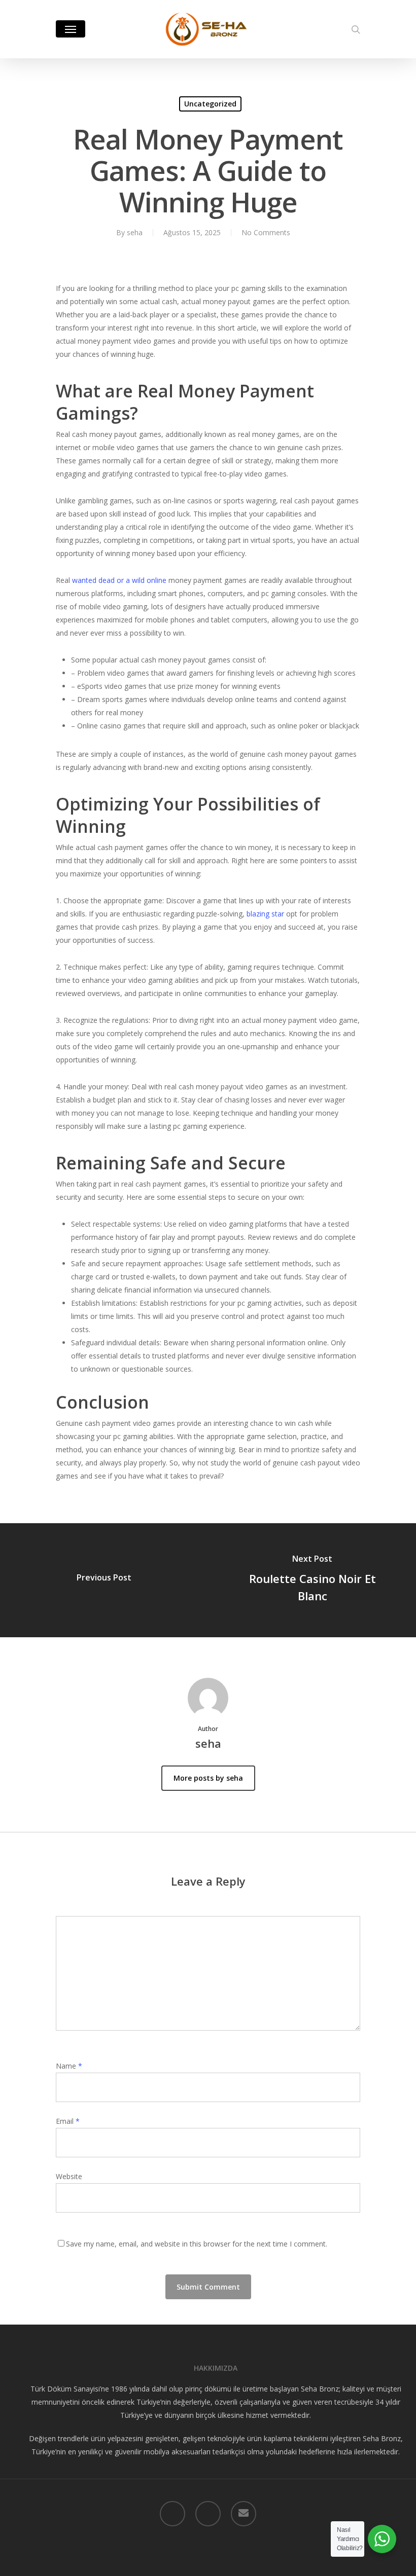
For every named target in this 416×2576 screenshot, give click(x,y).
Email (68, 2121)
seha (135, 232)
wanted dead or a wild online (119, 580)
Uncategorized (210, 104)
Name (69, 2066)
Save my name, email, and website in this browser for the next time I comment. (197, 2244)
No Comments (266, 232)
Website (69, 2176)
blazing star (265, 914)
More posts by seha (208, 1778)
